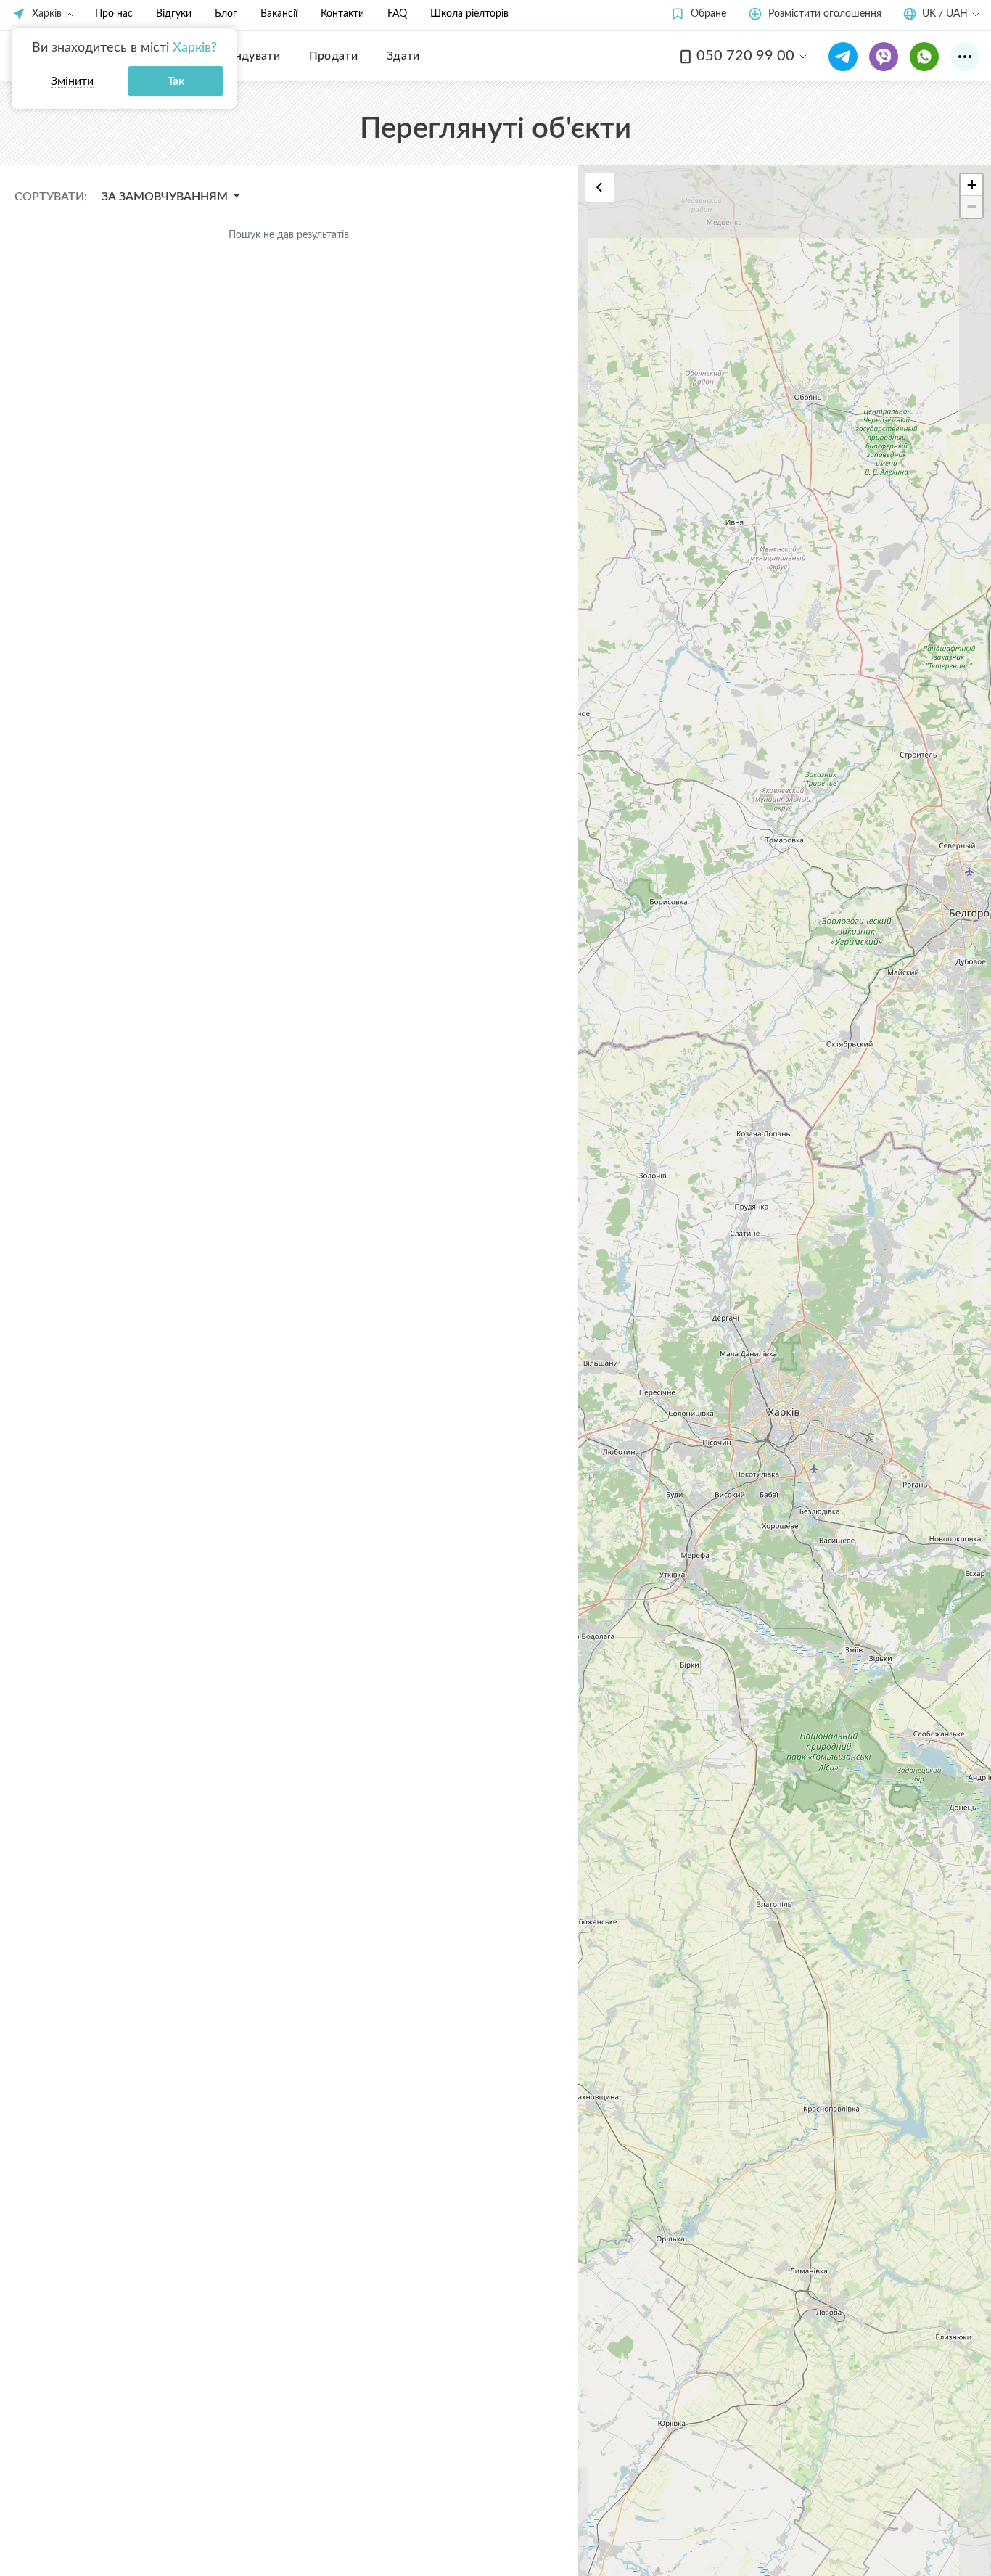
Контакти (342, 14)
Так (176, 81)
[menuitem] (246, 56)
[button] (698, 14)
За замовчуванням (166, 197)
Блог (226, 14)
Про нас (114, 14)
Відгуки (174, 14)
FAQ (397, 14)
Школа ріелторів (469, 14)
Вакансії (279, 14)
